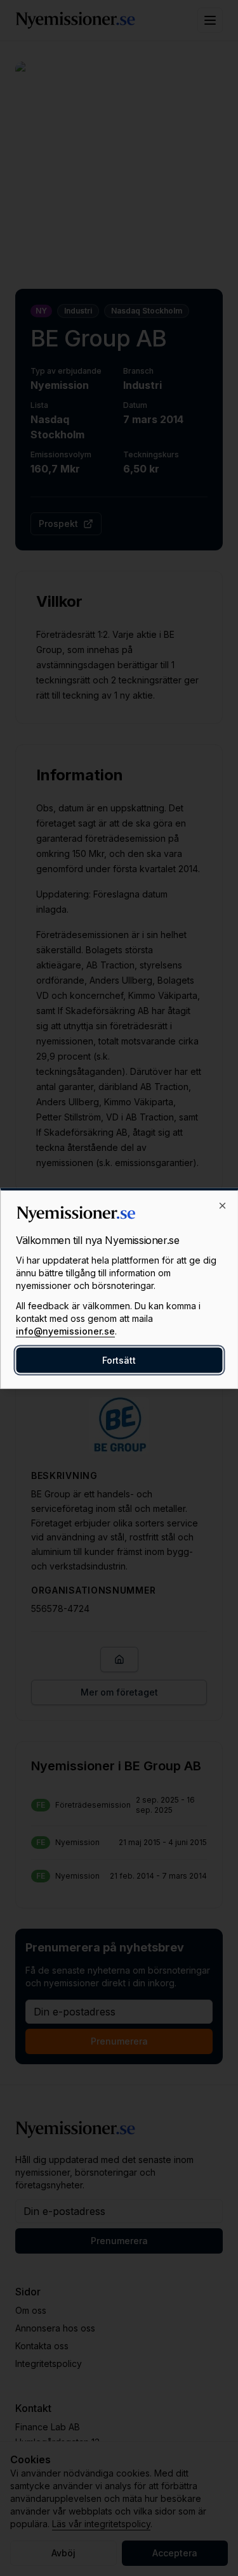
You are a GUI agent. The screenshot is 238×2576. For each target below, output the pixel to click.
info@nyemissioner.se (65, 1330)
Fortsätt (119, 1360)
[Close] (222, 1205)
